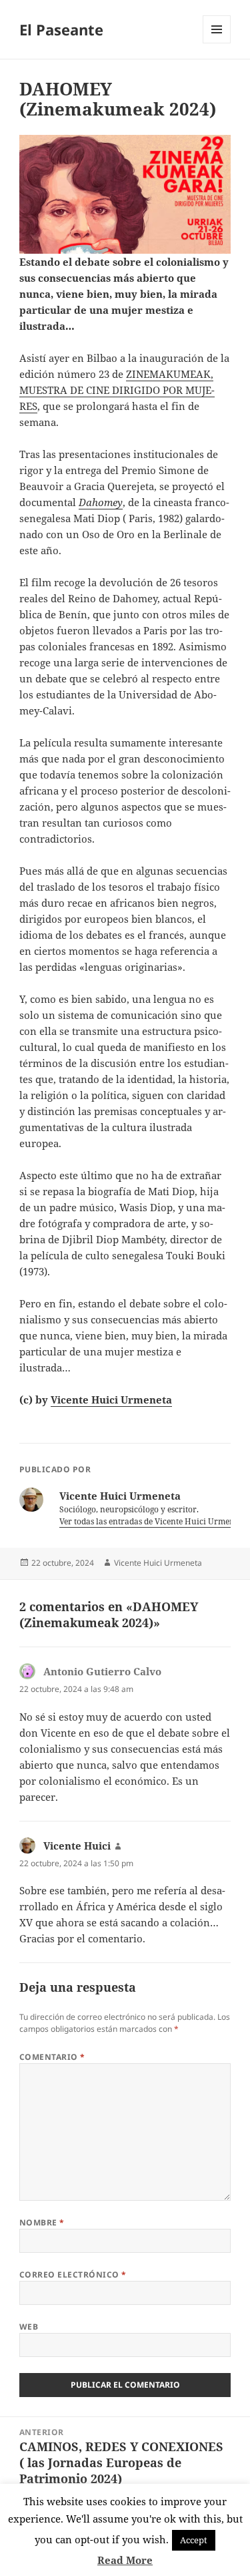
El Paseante (61, 29)
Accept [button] (194, 2540)
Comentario (52, 2057)
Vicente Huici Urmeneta (111, 1400)
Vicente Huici (77, 1846)
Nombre (42, 2222)
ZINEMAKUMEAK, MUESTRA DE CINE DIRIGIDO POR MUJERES (117, 390)
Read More (125, 2560)
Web (29, 2327)
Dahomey (101, 502)
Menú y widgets (217, 43)
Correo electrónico (73, 2275)
